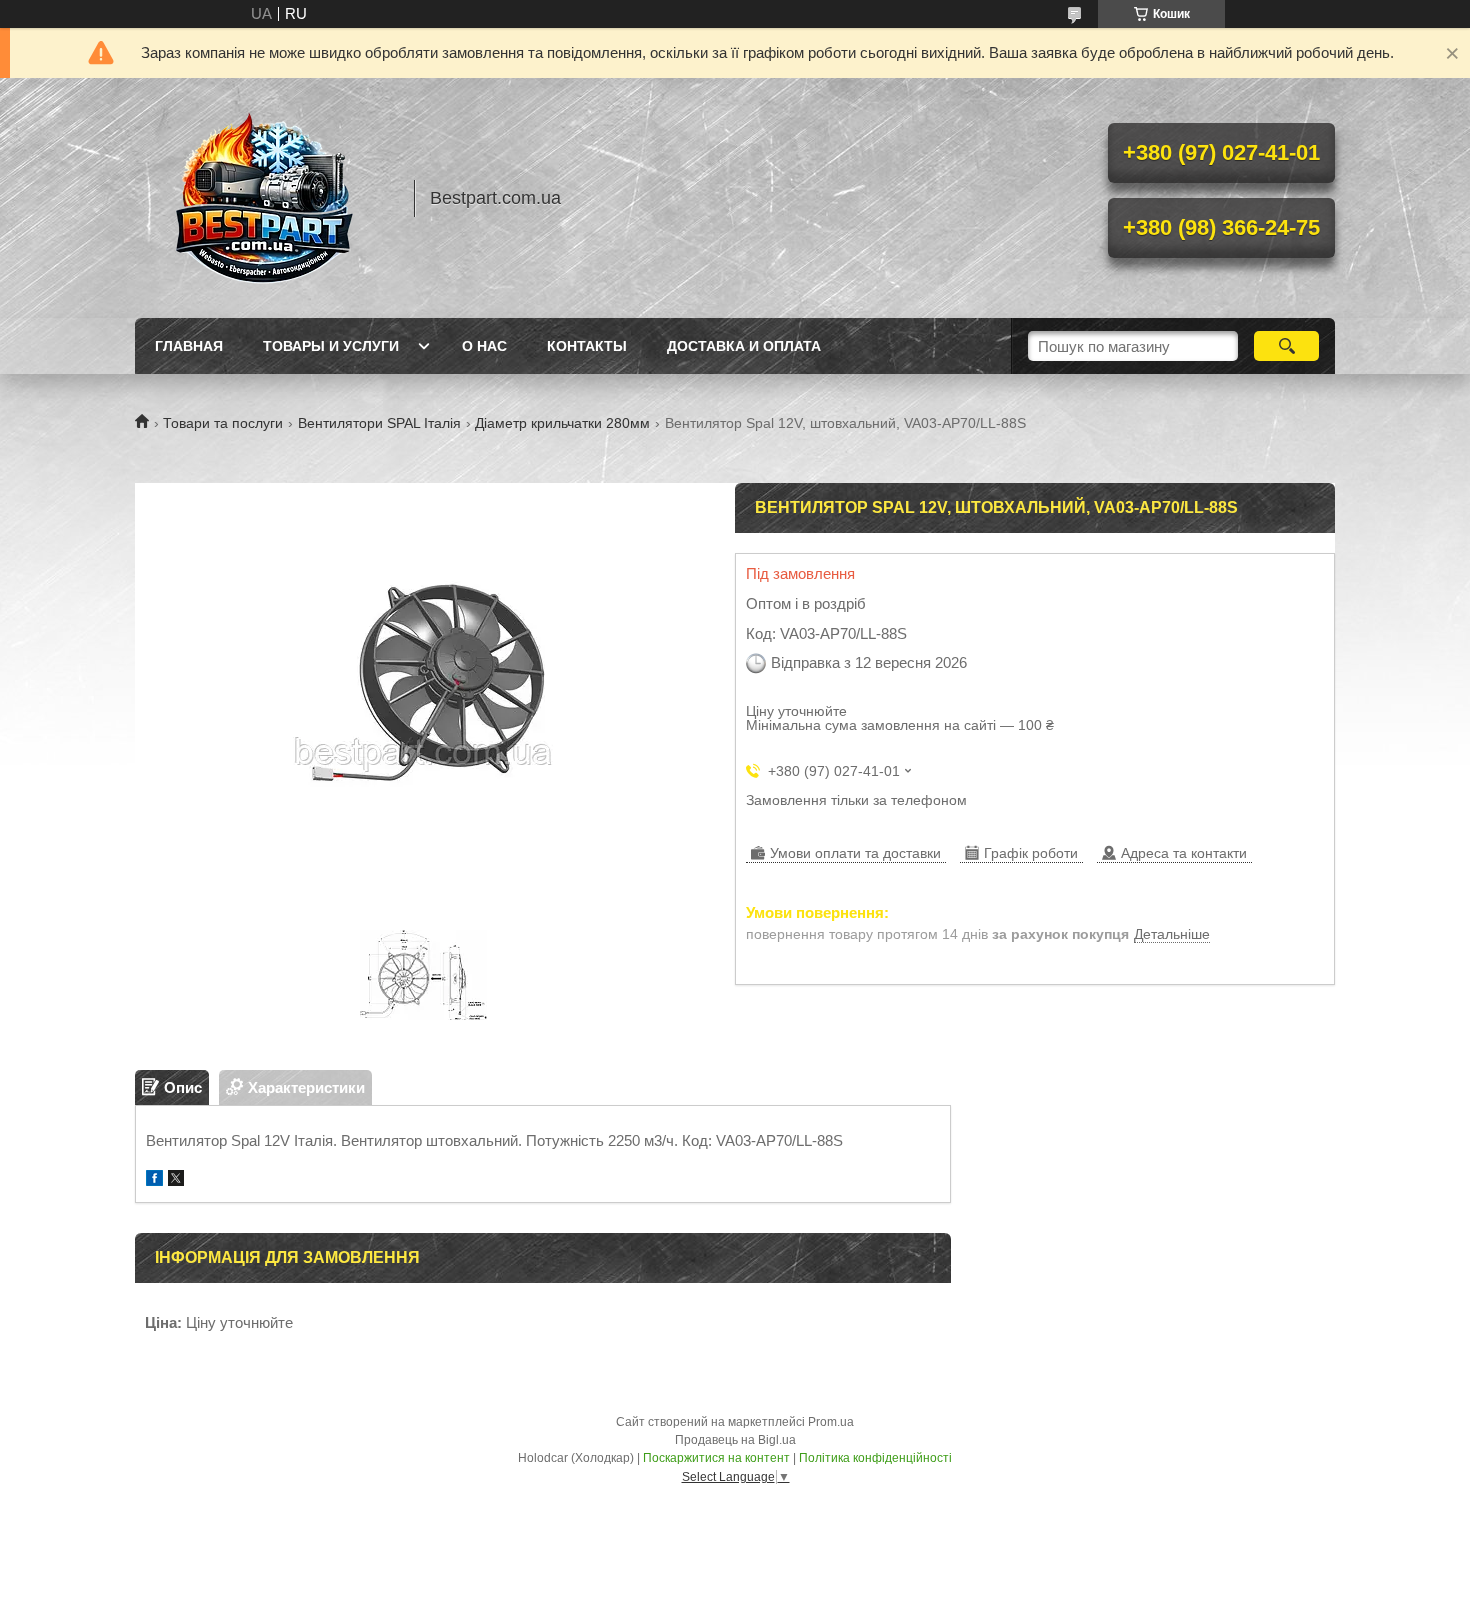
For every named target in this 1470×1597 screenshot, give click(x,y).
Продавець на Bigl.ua (735, 1440)
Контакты (587, 346)
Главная (189, 346)
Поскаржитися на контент (716, 1458)
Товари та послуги (223, 423)
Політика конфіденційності (875, 1458)
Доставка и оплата (744, 346)
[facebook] (154, 1180)
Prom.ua (831, 1422)
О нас (484, 346)
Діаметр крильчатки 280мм (562, 423)
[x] (176, 1180)
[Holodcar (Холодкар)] (265, 198)
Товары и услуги (331, 346)
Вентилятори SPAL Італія (379, 423)
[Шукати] (1286, 346)
